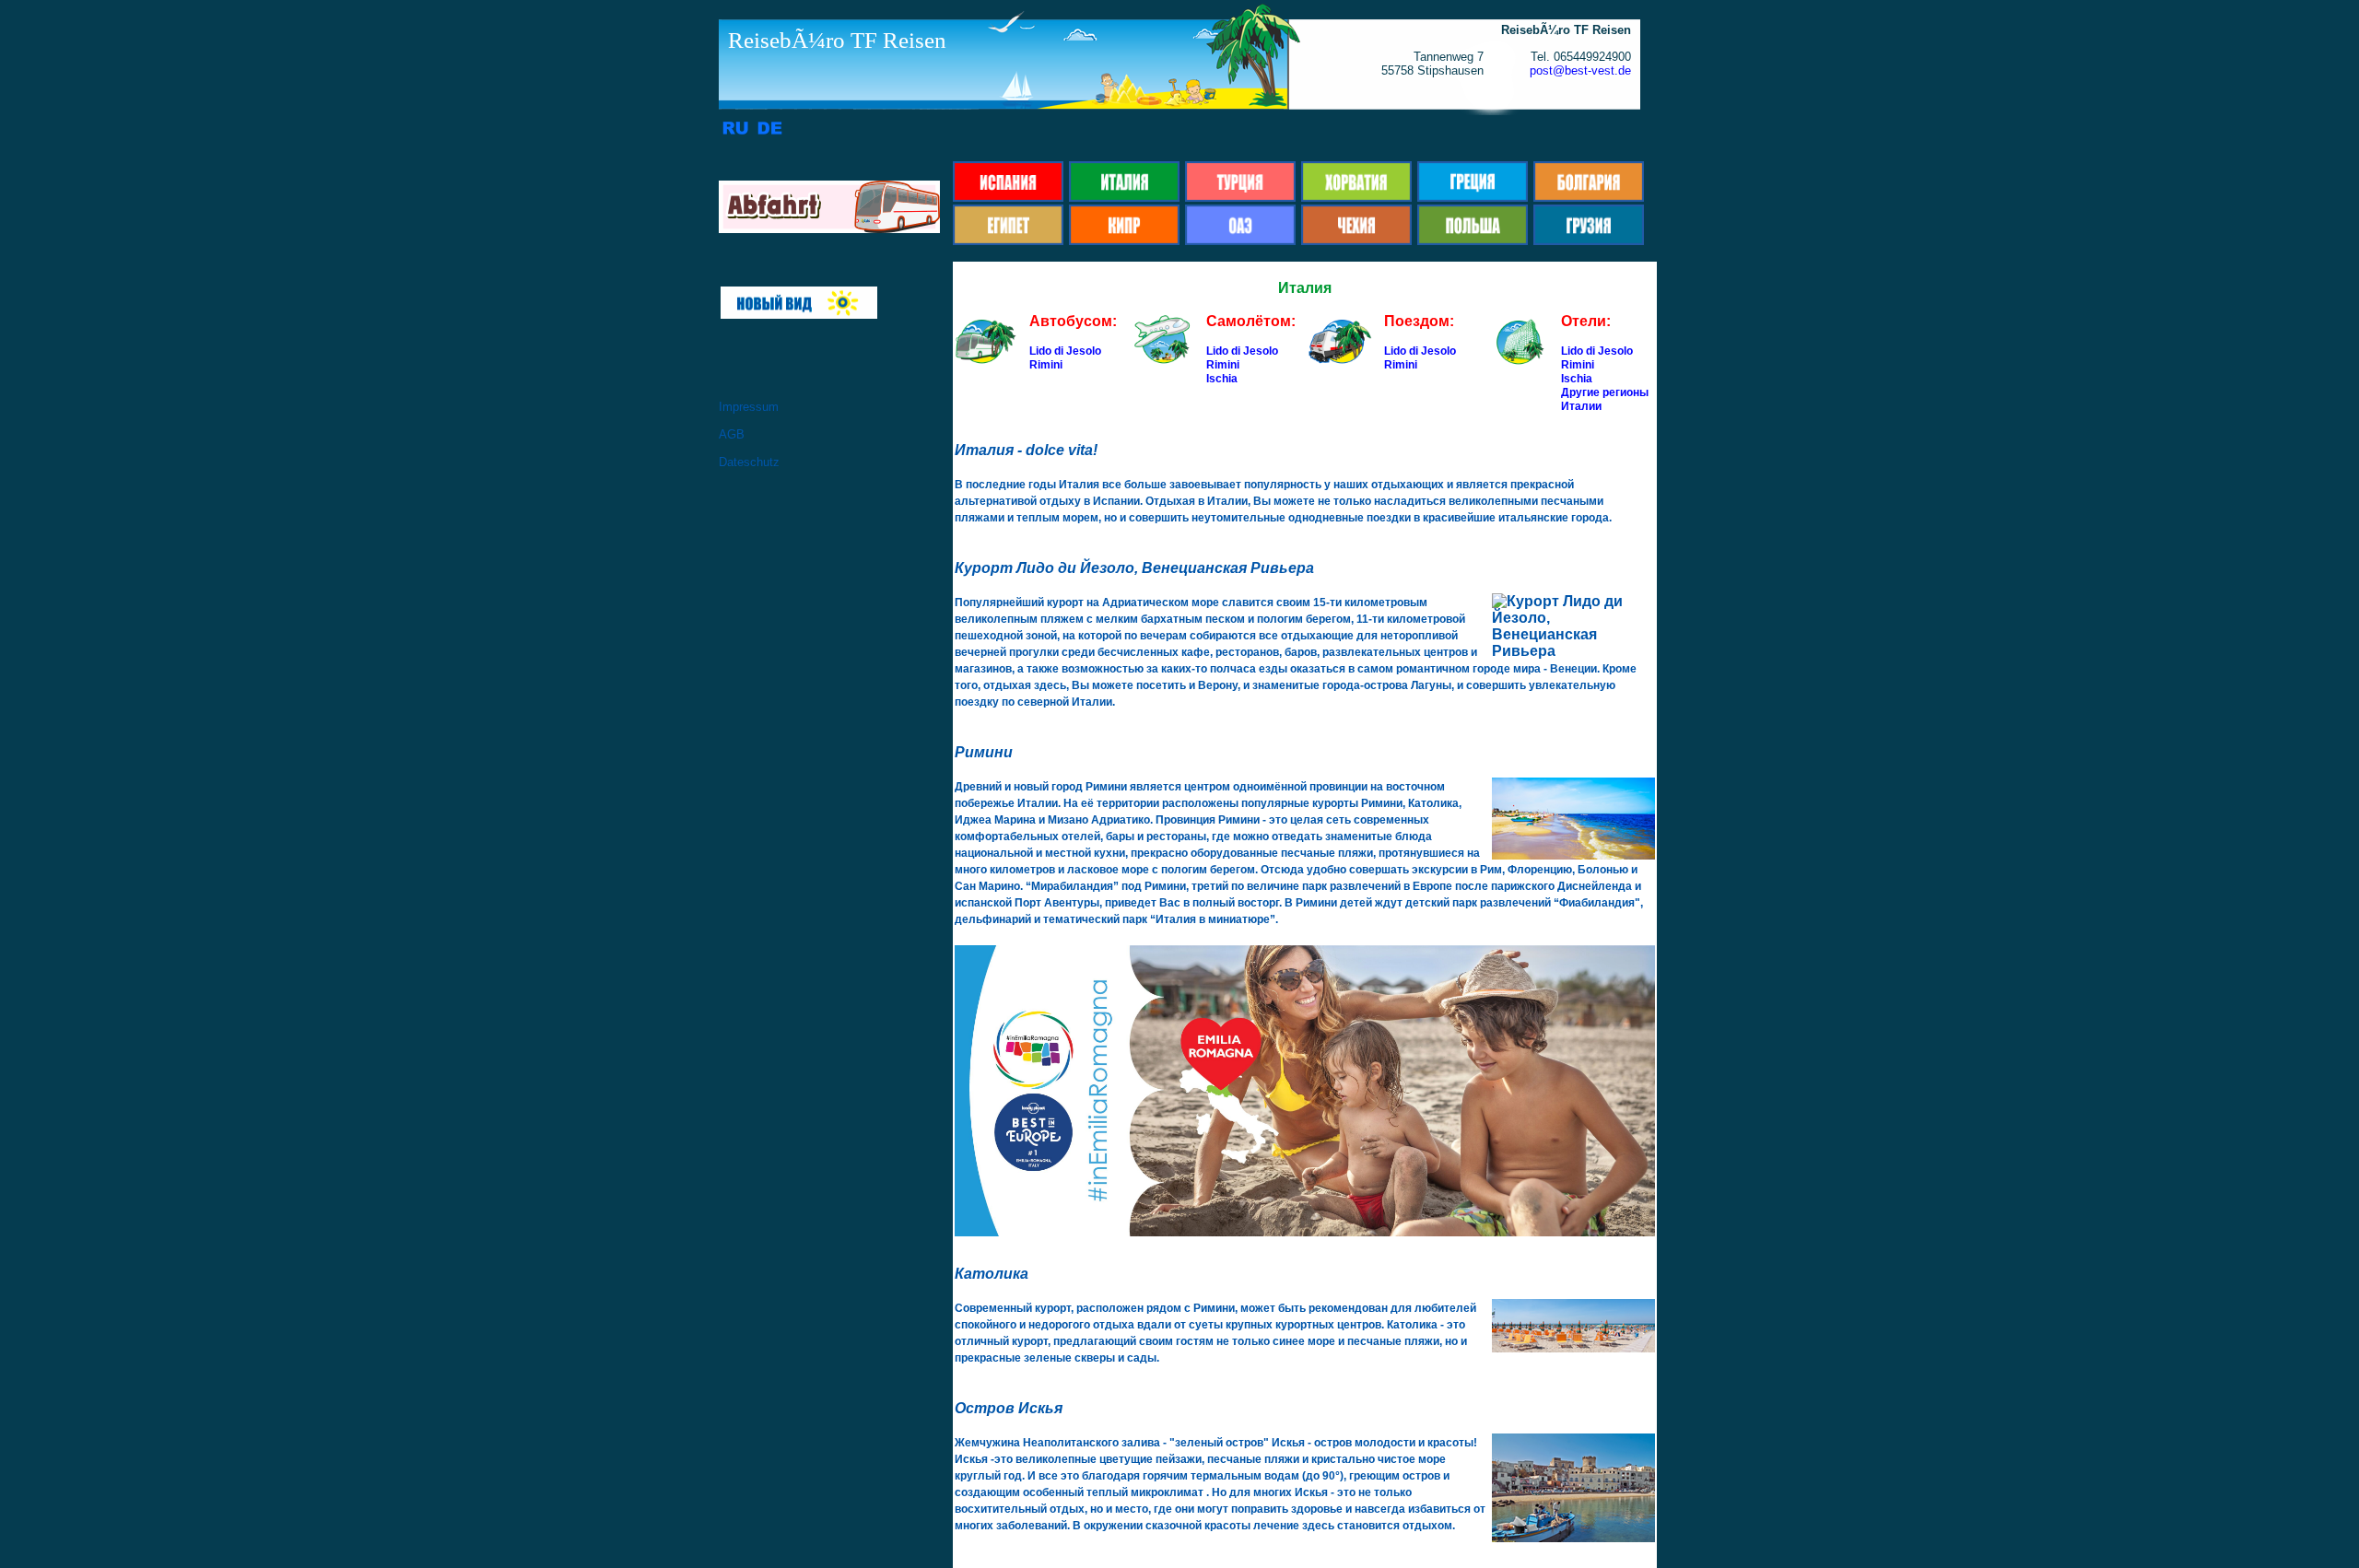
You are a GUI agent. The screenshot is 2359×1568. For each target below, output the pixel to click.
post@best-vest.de (1580, 70)
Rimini (1046, 365)
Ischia (1222, 379)
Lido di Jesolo (1065, 351)
